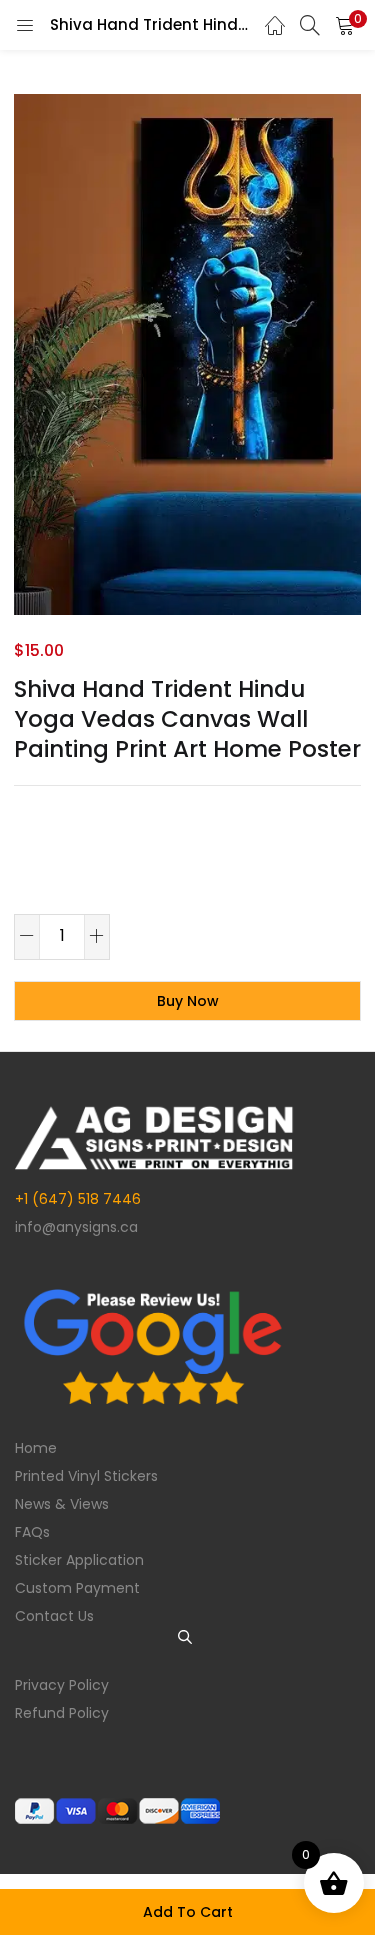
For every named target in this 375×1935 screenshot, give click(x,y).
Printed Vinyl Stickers (86, 1476)
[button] (345, 25)
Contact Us (54, 1616)
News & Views (62, 1504)
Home (36, 1448)
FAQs (32, 1532)
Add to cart (188, 1912)
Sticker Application (79, 1560)
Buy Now (188, 1001)
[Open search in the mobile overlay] (188, 1637)
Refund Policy (62, 1713)
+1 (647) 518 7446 (78, 1199)
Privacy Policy (62, 1685)
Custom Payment (77, 1588)
